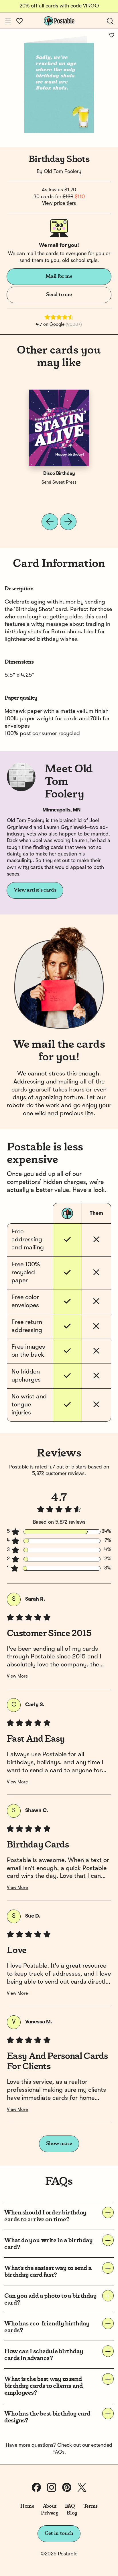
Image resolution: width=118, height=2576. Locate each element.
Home (27, 2506)
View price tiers (59, 203)
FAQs (58, 2452)
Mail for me (59, 276)
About (50, 2506)
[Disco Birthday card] (59, 428)
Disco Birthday (59, 474)
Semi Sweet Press (59, 483)
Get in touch (59, 2533)
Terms (91, 2506)
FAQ (70, 2506)
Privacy (50, 2513)
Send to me (59, 295)
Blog (72, 2513)
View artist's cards (35, 890)
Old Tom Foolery (63, 172)
